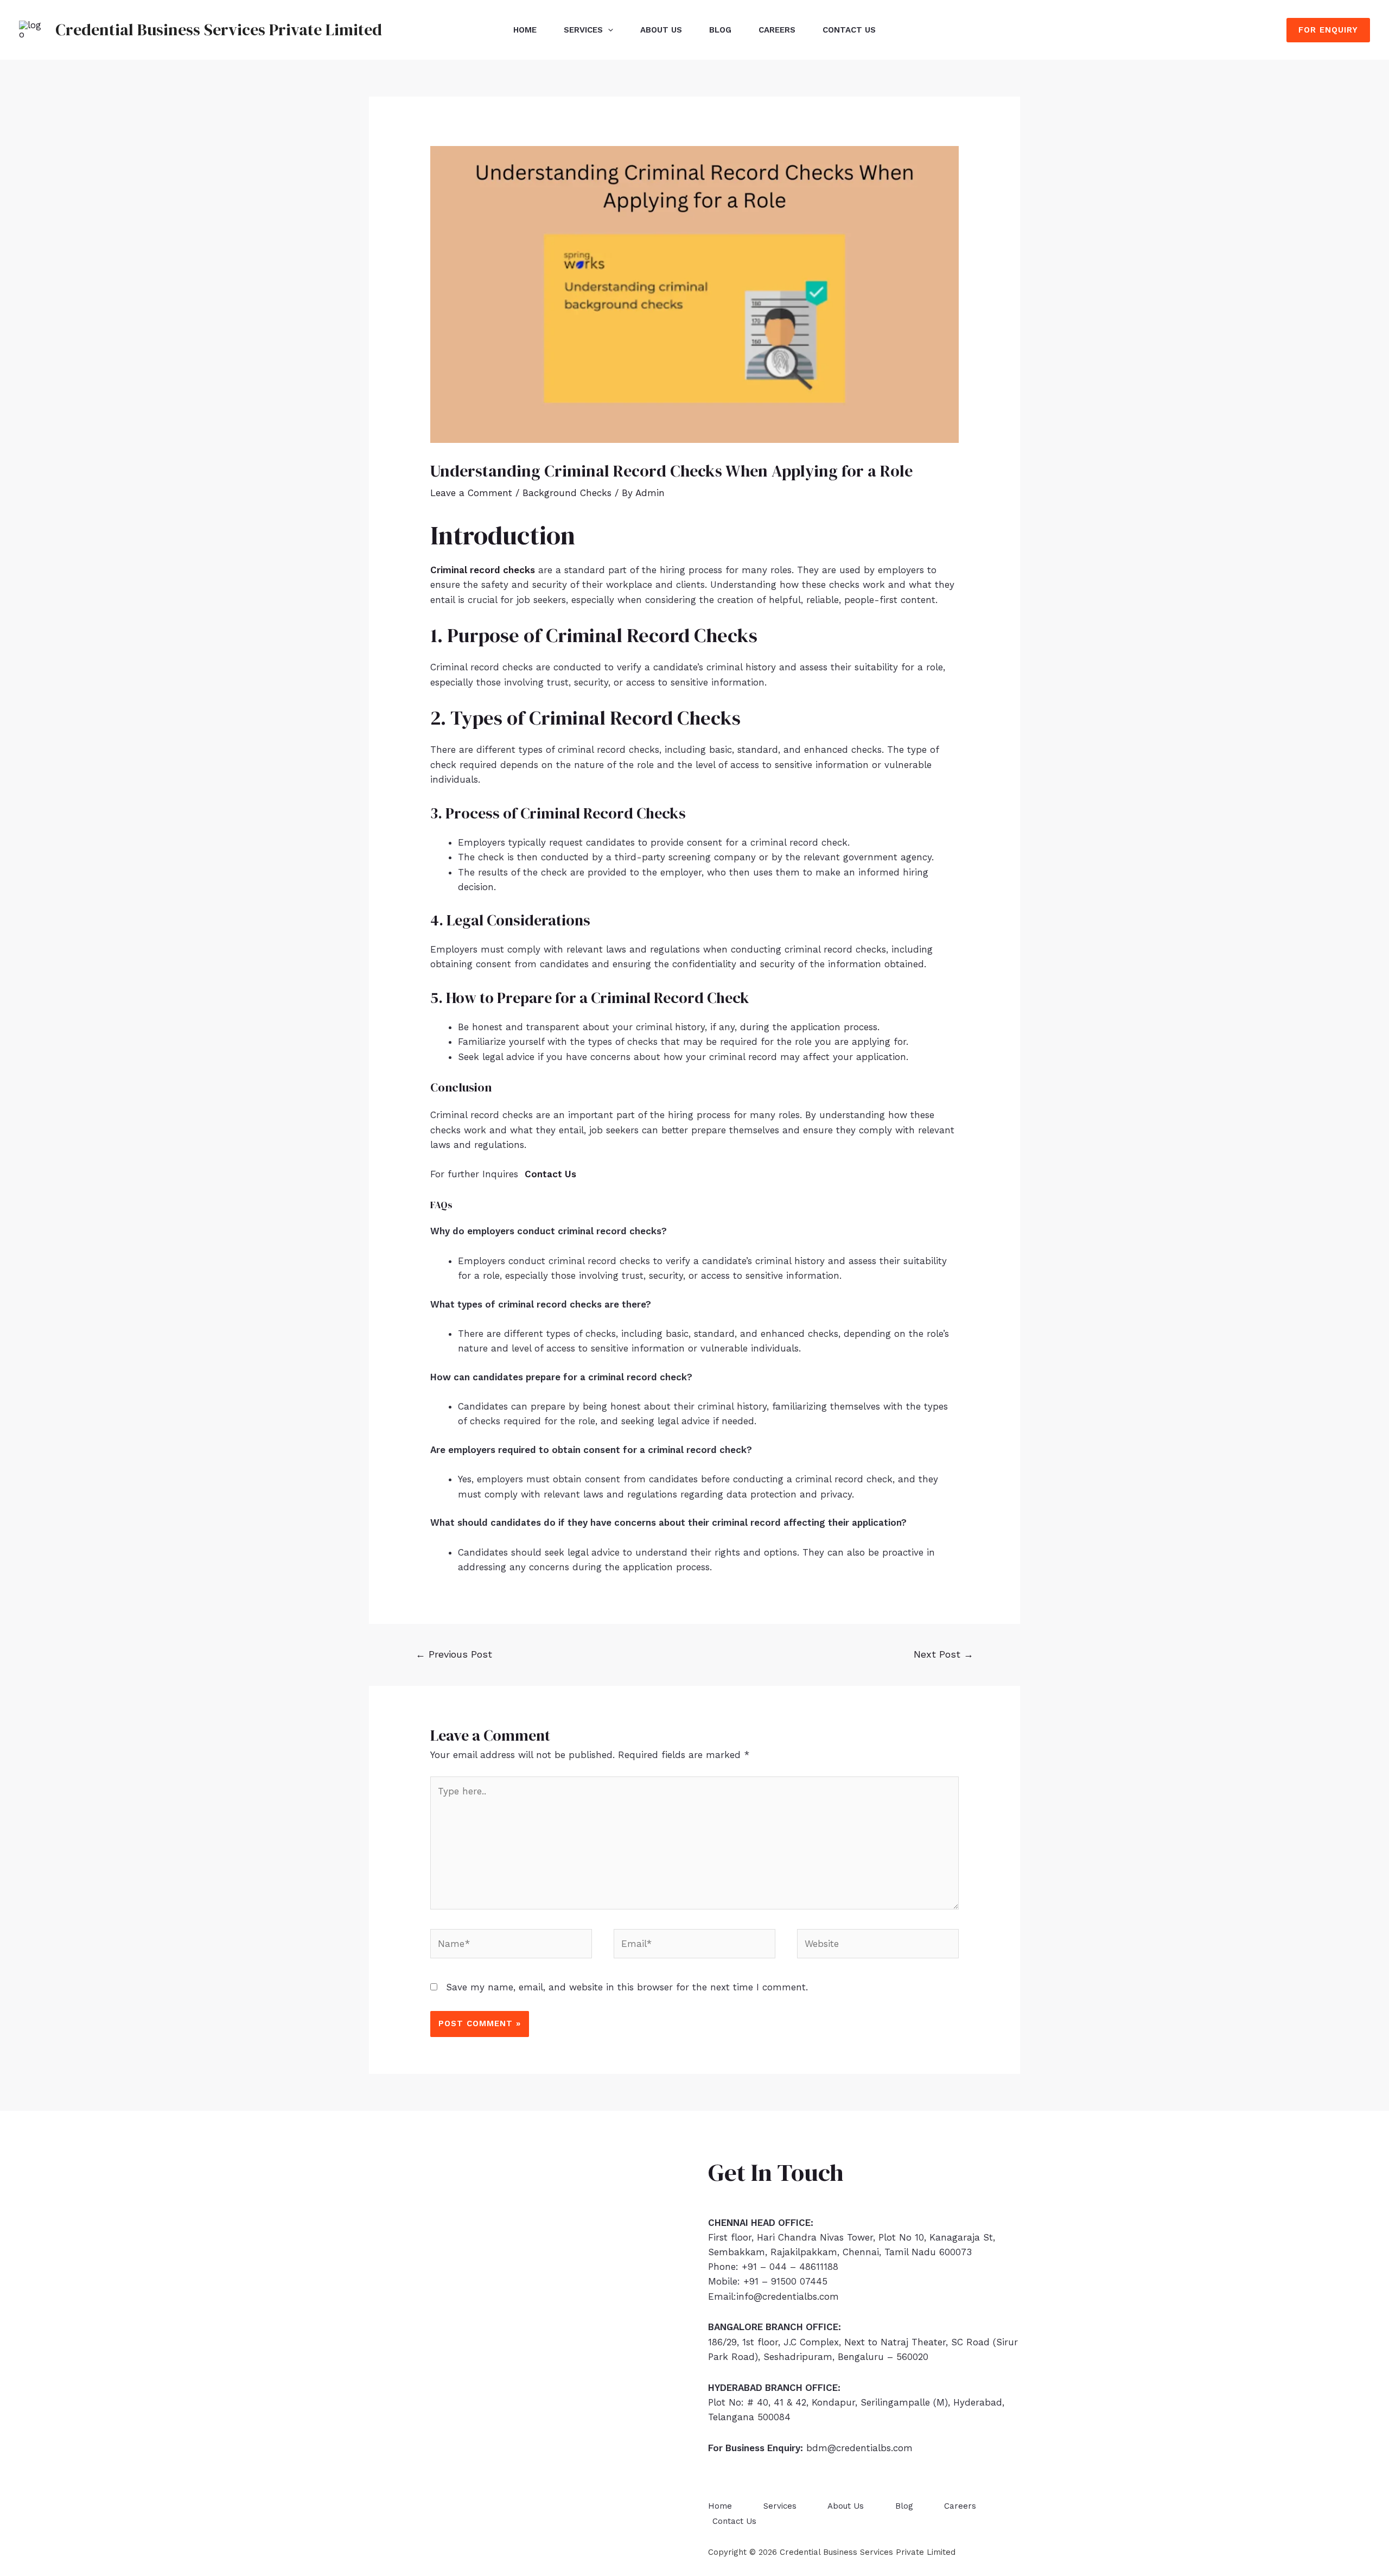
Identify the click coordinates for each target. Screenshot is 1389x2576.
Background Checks (567, 493)
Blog (720, 30)
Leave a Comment (471, 493)
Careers (777, 30)
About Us (661, 30)
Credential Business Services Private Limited (219, 30)
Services (583, 30)
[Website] (878, 1945)
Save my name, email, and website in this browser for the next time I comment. (627, 1987)
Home (525, 30)
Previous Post (454, 1654)
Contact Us (849, 30)
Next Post (944, 1654)
